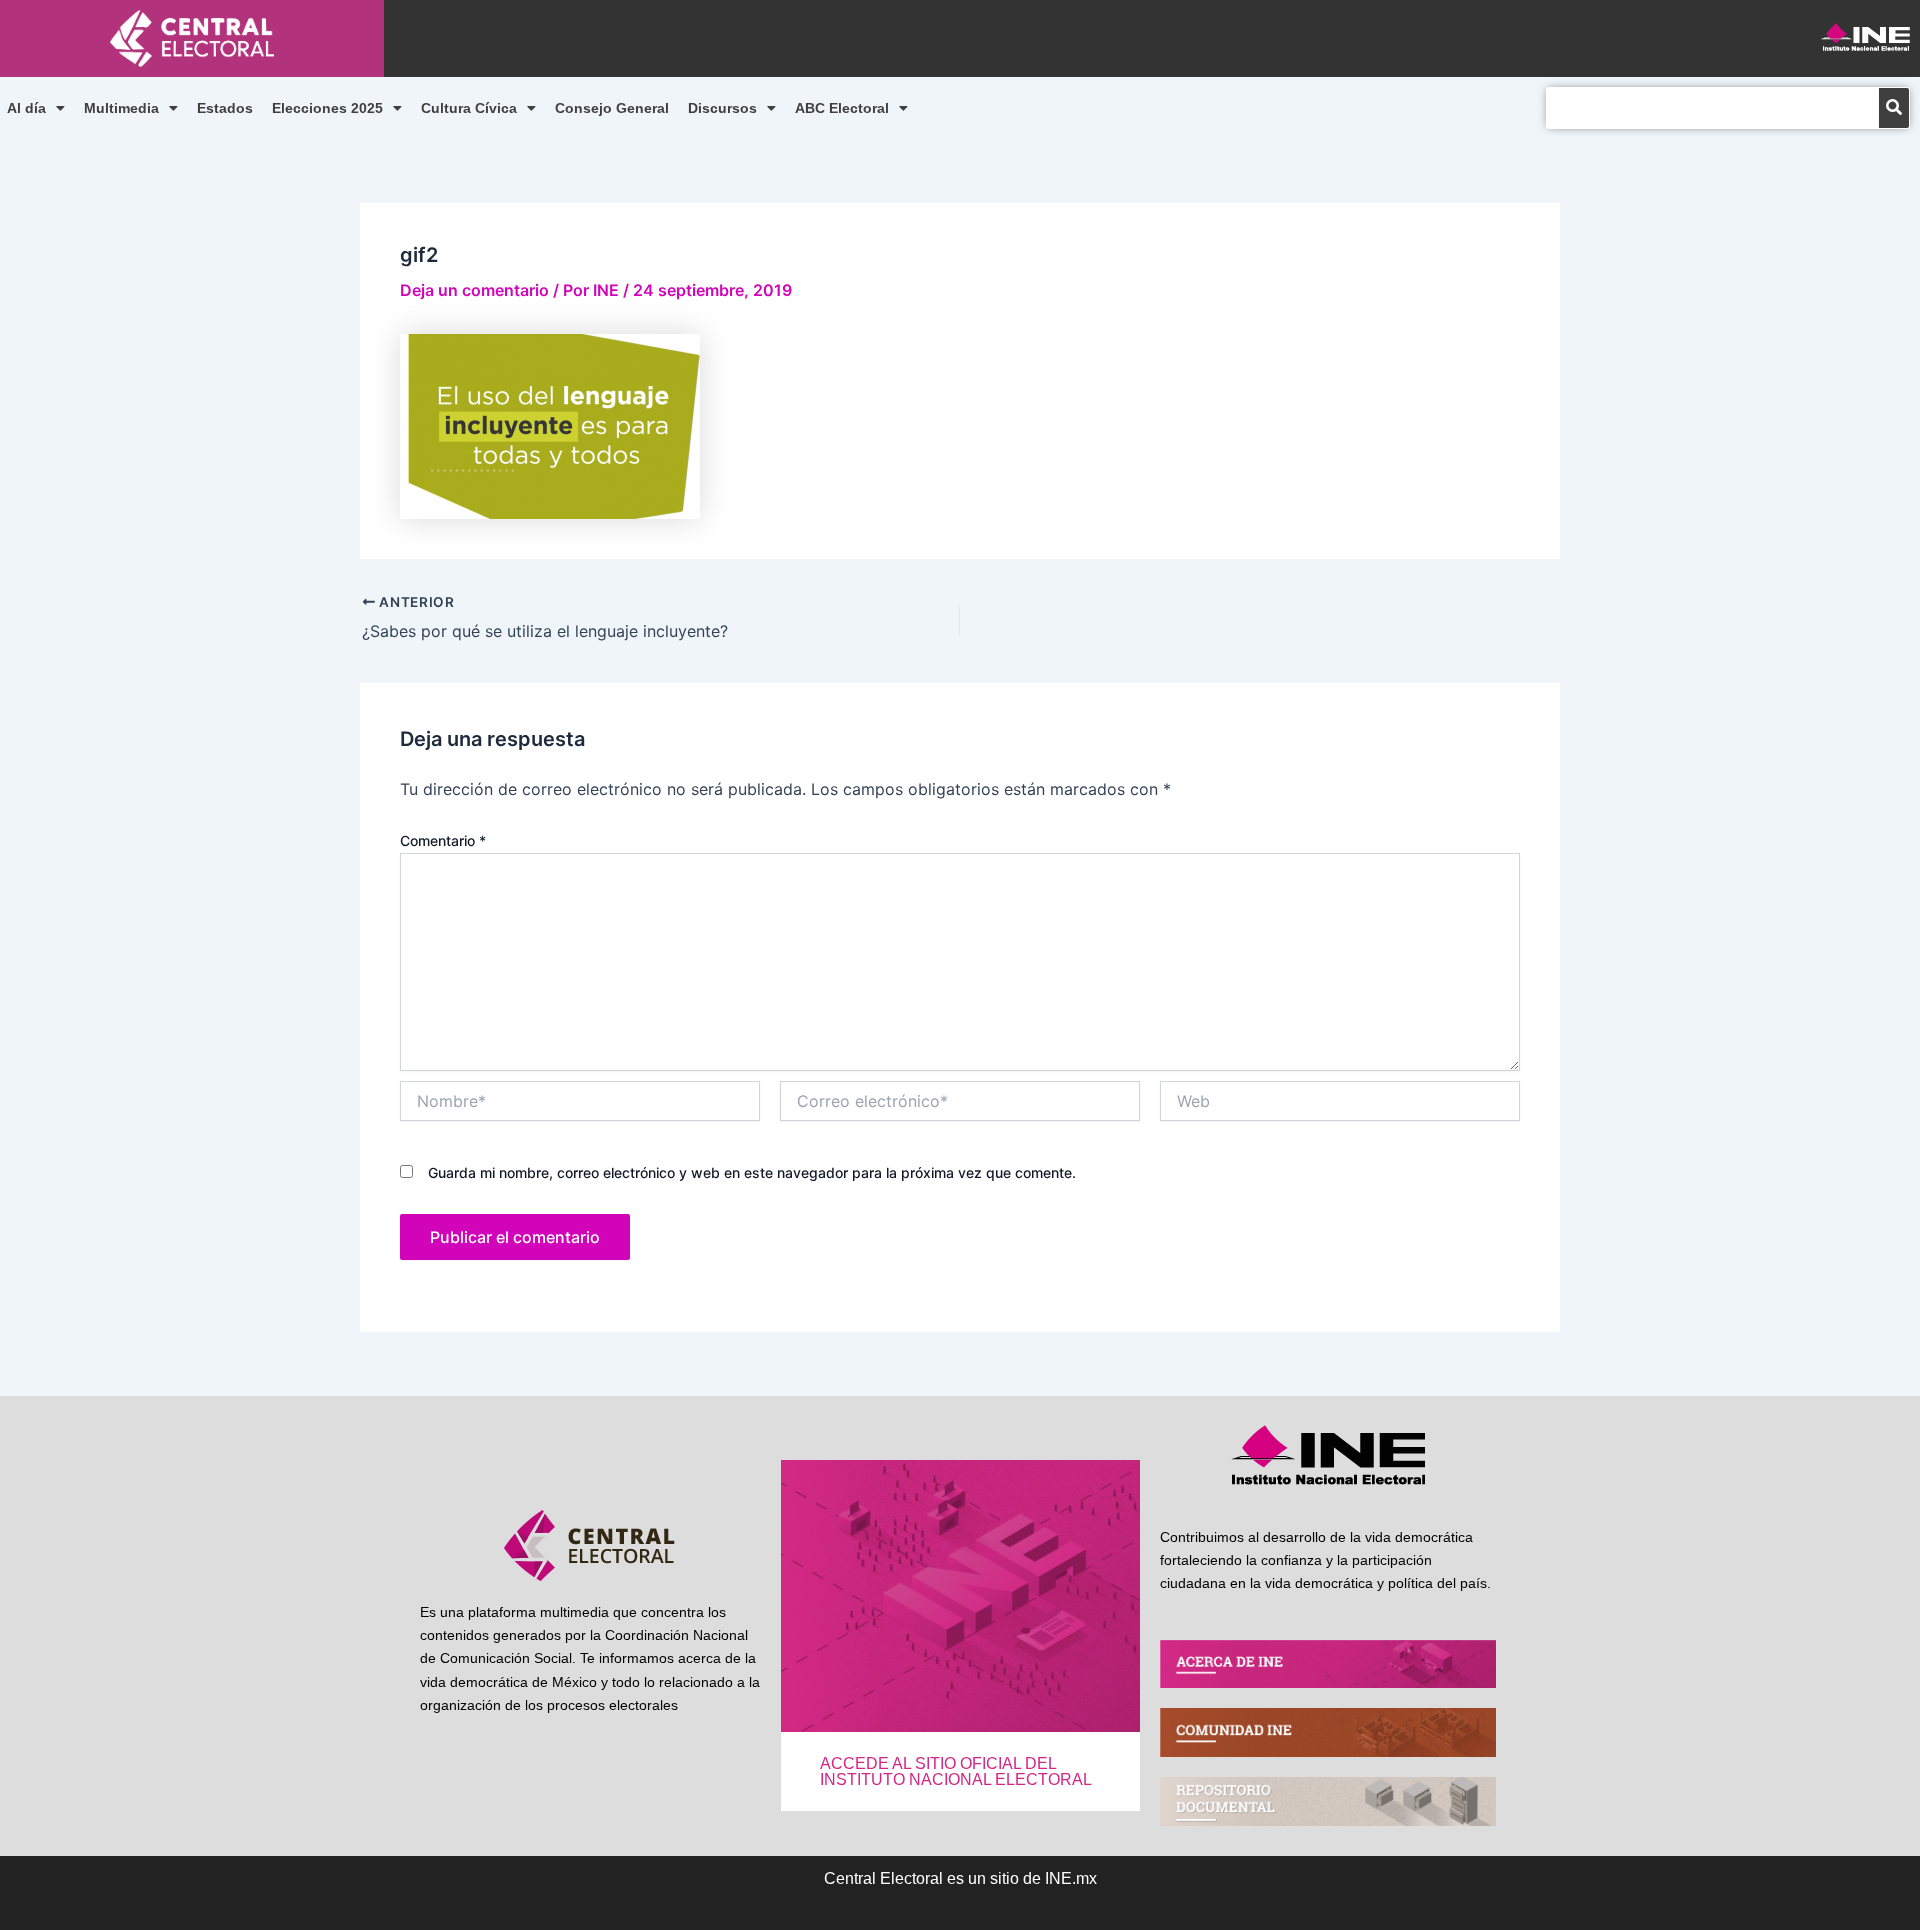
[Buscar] (1894, 108)
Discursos (722, 108)
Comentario (443, 840)
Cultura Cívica (469, 108)
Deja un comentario (474, 290)
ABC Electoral (842, 108)
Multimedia (121, 108)
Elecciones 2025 (327, 108)
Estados (225, 108)
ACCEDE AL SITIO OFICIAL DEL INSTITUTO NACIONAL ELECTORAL (956, 1771)
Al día (26, 108)
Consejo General (612, 108)
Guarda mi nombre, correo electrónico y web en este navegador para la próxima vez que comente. (752, 1172)
